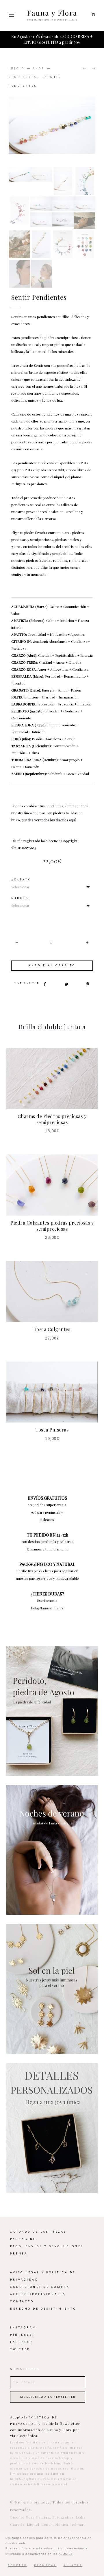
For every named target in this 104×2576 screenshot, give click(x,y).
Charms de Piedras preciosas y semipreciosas (52, 1113)
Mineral (21, 892)
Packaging (23, 2233)
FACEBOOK (22, 2336)
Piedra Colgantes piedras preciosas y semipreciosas (52, 1220)
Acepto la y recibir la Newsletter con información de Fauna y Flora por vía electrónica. (45, 2420)
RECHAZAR (45, 2565)
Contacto (22, 2296)
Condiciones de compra (40, 2281)
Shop (39, 63)
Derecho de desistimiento (43, 2303)
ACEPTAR (17, 2565)
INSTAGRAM (23, 2322)
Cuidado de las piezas (38, 2226)
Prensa (19, 2248)
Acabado (21, 874)
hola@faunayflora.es (47, 1602)
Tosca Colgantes (52, 1323)
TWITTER (20, 2344)
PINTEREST (23, 2329)
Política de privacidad (51, 2478)
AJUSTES (66, 2554)
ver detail (52, 1705)
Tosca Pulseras (52, 1424)
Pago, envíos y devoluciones (47, 2241)
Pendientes (23, 71)
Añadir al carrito (52, 960)
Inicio (17, 63)
